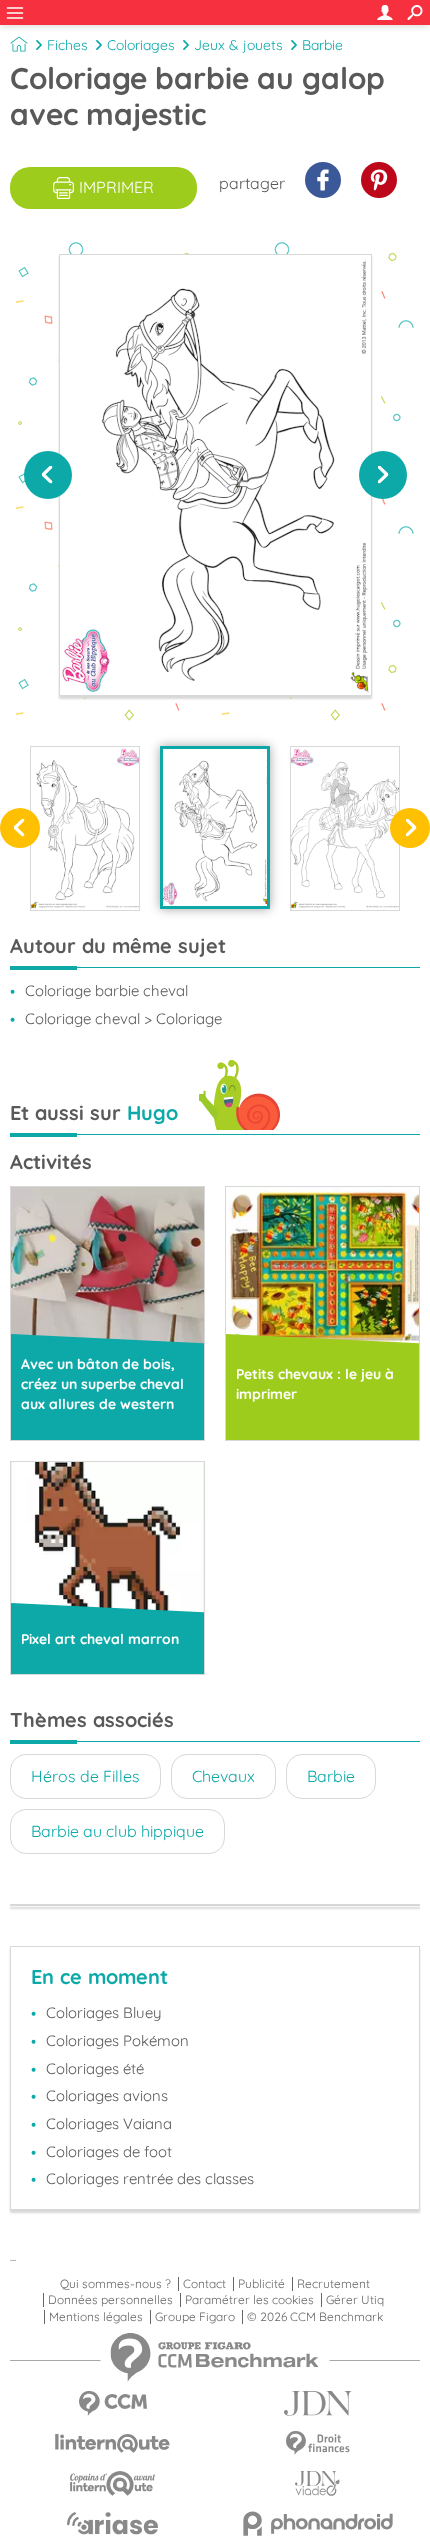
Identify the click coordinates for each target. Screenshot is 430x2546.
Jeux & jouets (238, 45)
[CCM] (112, 2403)
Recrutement (333, 2284)
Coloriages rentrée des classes (150, 2178)
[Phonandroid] (317, 2523)
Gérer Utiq (355, 2300)
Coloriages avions (107, 2095)
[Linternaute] (112, 2443)
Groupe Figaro (195, 2317)
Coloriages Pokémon (117, 2040)
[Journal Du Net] (317, 2403)
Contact (204, 2284)
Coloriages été (95, 2068)
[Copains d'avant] (112, 2483)
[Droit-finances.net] (317, 2443)
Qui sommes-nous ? (115, 2284)
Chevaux (223, 1776)
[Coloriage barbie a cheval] (345, 828)
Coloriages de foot (109, 2151)
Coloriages (141, 45)
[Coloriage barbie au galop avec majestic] (215, 827)
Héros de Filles (85, 1776)
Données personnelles (110, 2300)
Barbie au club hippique (117, 1831)
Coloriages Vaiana (109, 2123)
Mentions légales (96, 2317)
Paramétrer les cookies (249, 2300)
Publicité (261, 2284)
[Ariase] (112, 2523)
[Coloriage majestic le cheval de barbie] (85, 828)
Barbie (322, 45)
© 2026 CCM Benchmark (315, 2317)
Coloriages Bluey (104, 2012)
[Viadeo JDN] (317, 2483)
